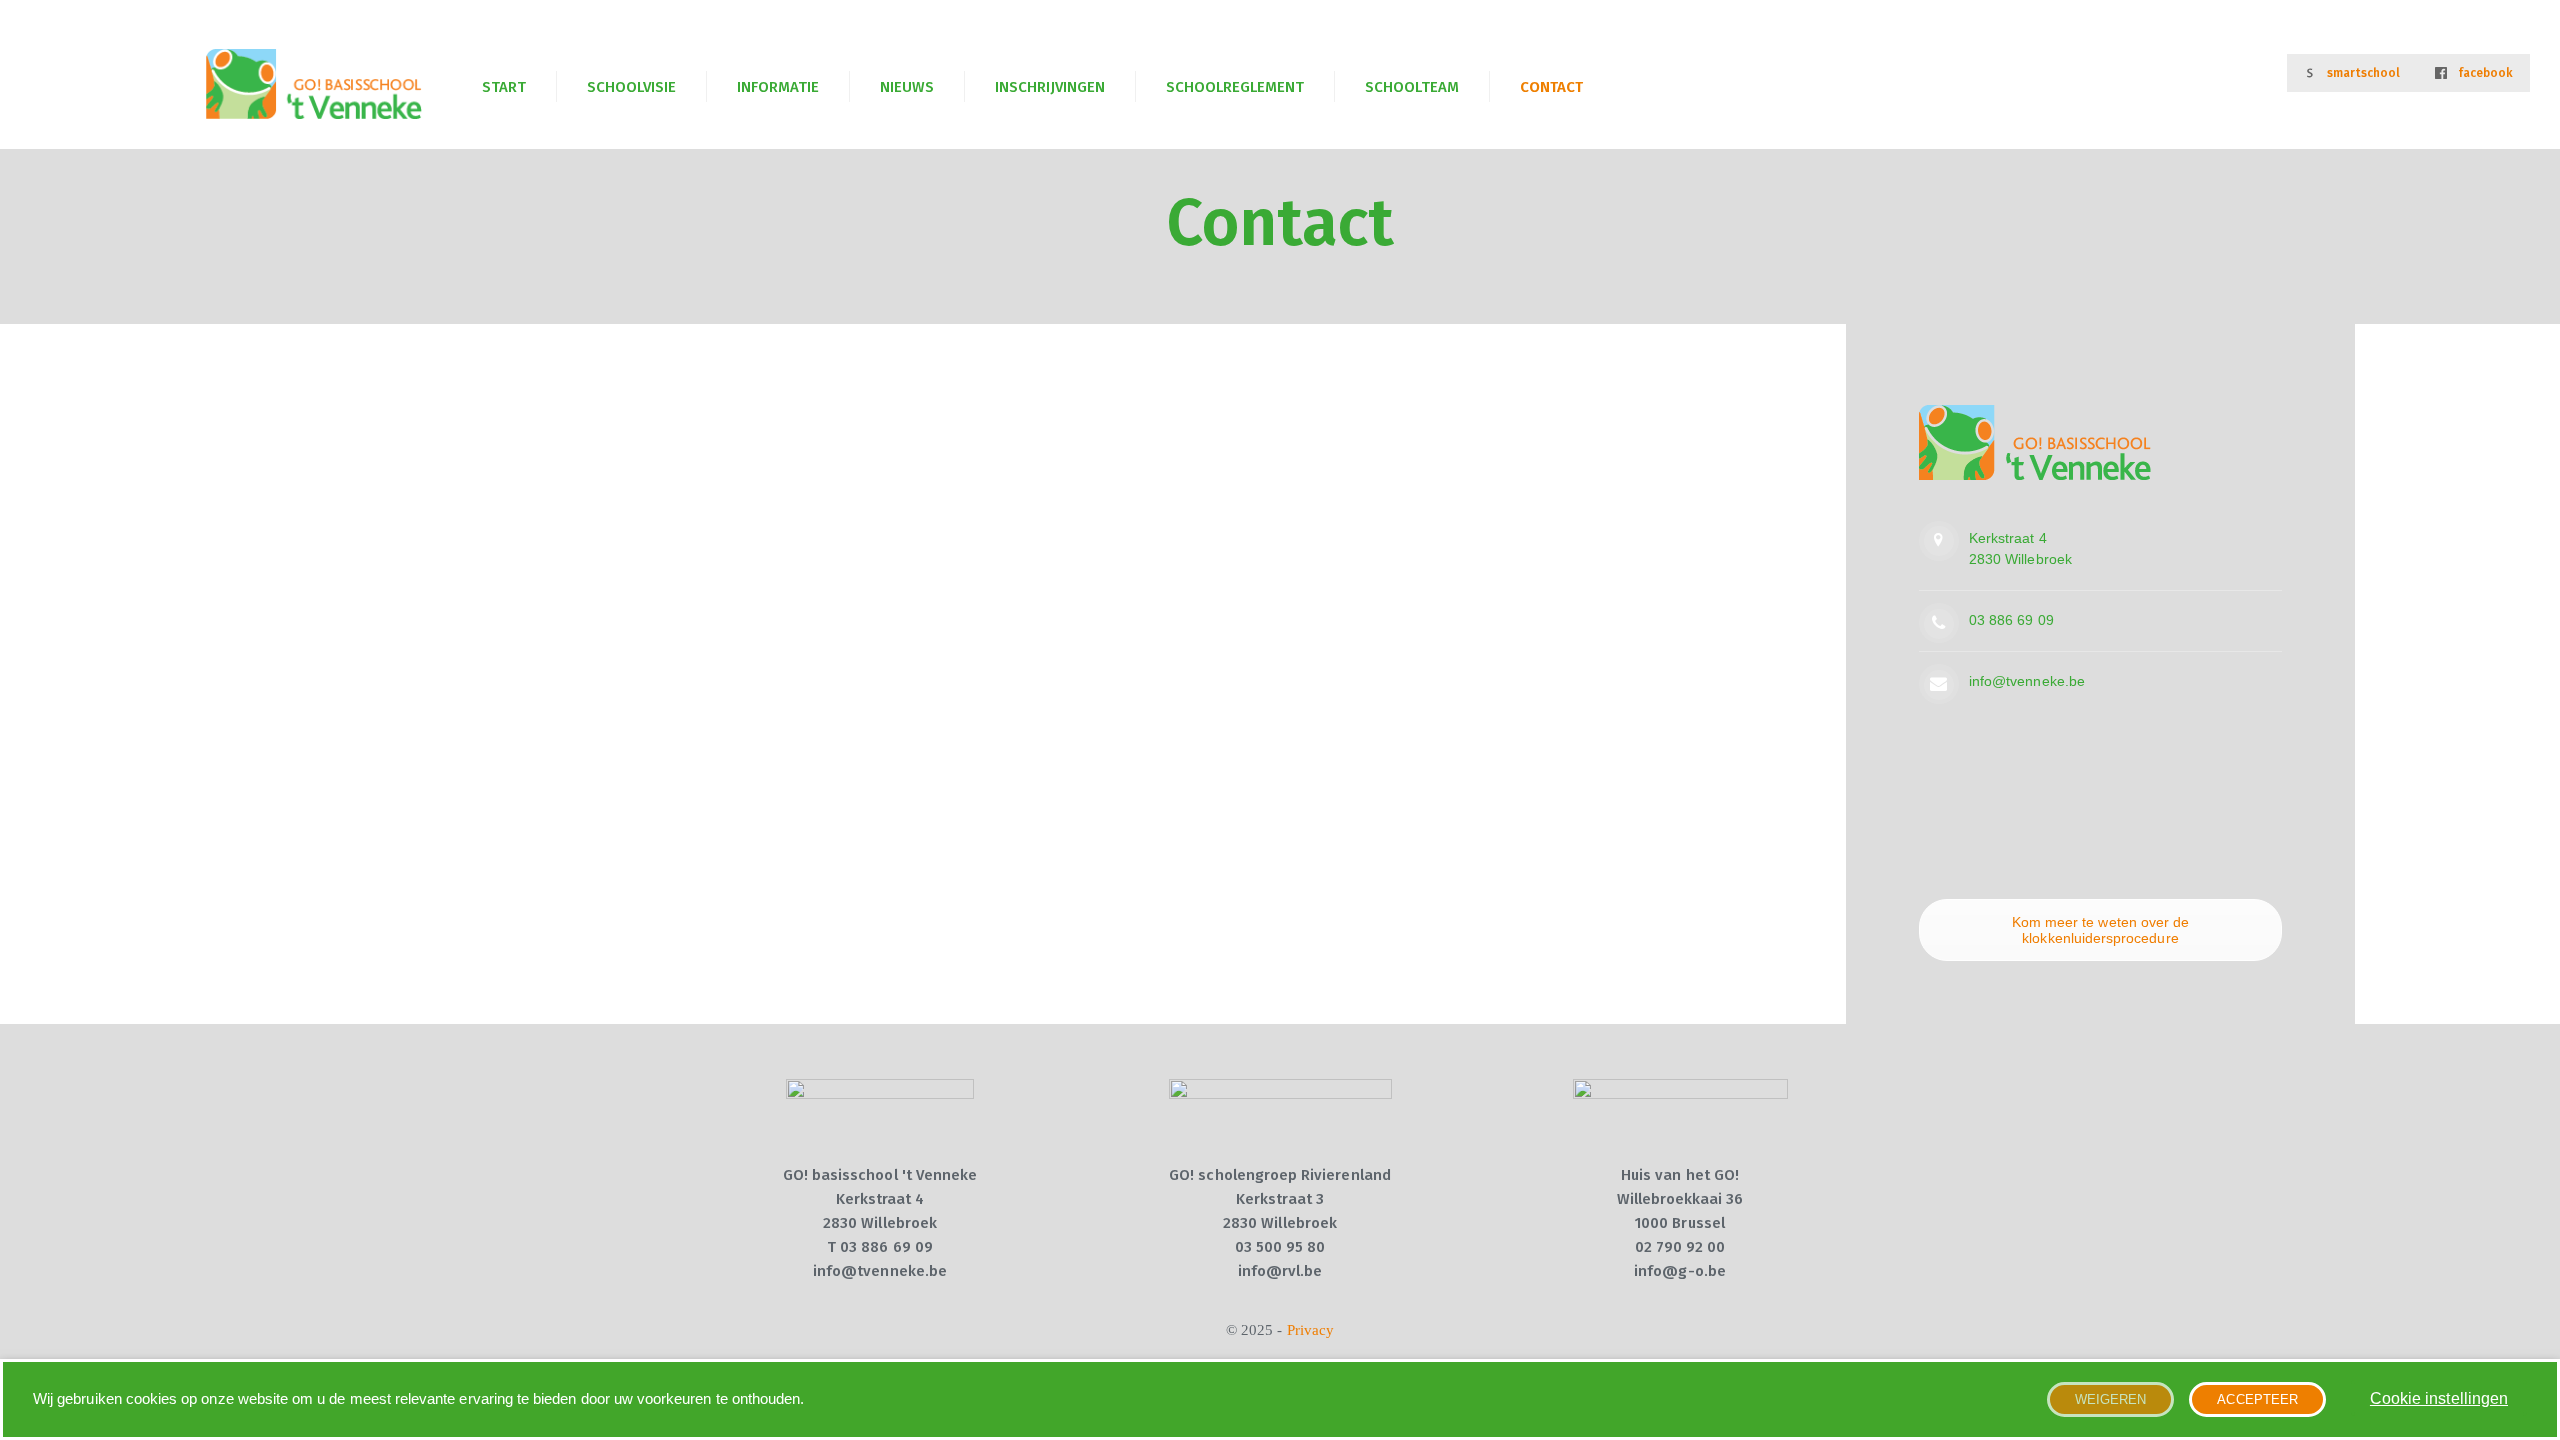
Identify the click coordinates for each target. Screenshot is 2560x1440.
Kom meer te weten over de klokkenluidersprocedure (2100, 930)
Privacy (1310, 1330)
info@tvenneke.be (2027, 681)
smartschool (2364, 73)
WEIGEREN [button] (2110, 1399)
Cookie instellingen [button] (2439, 1398)
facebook (2485, 73)
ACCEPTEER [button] (2257, 1399)
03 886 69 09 (2011, 620)
